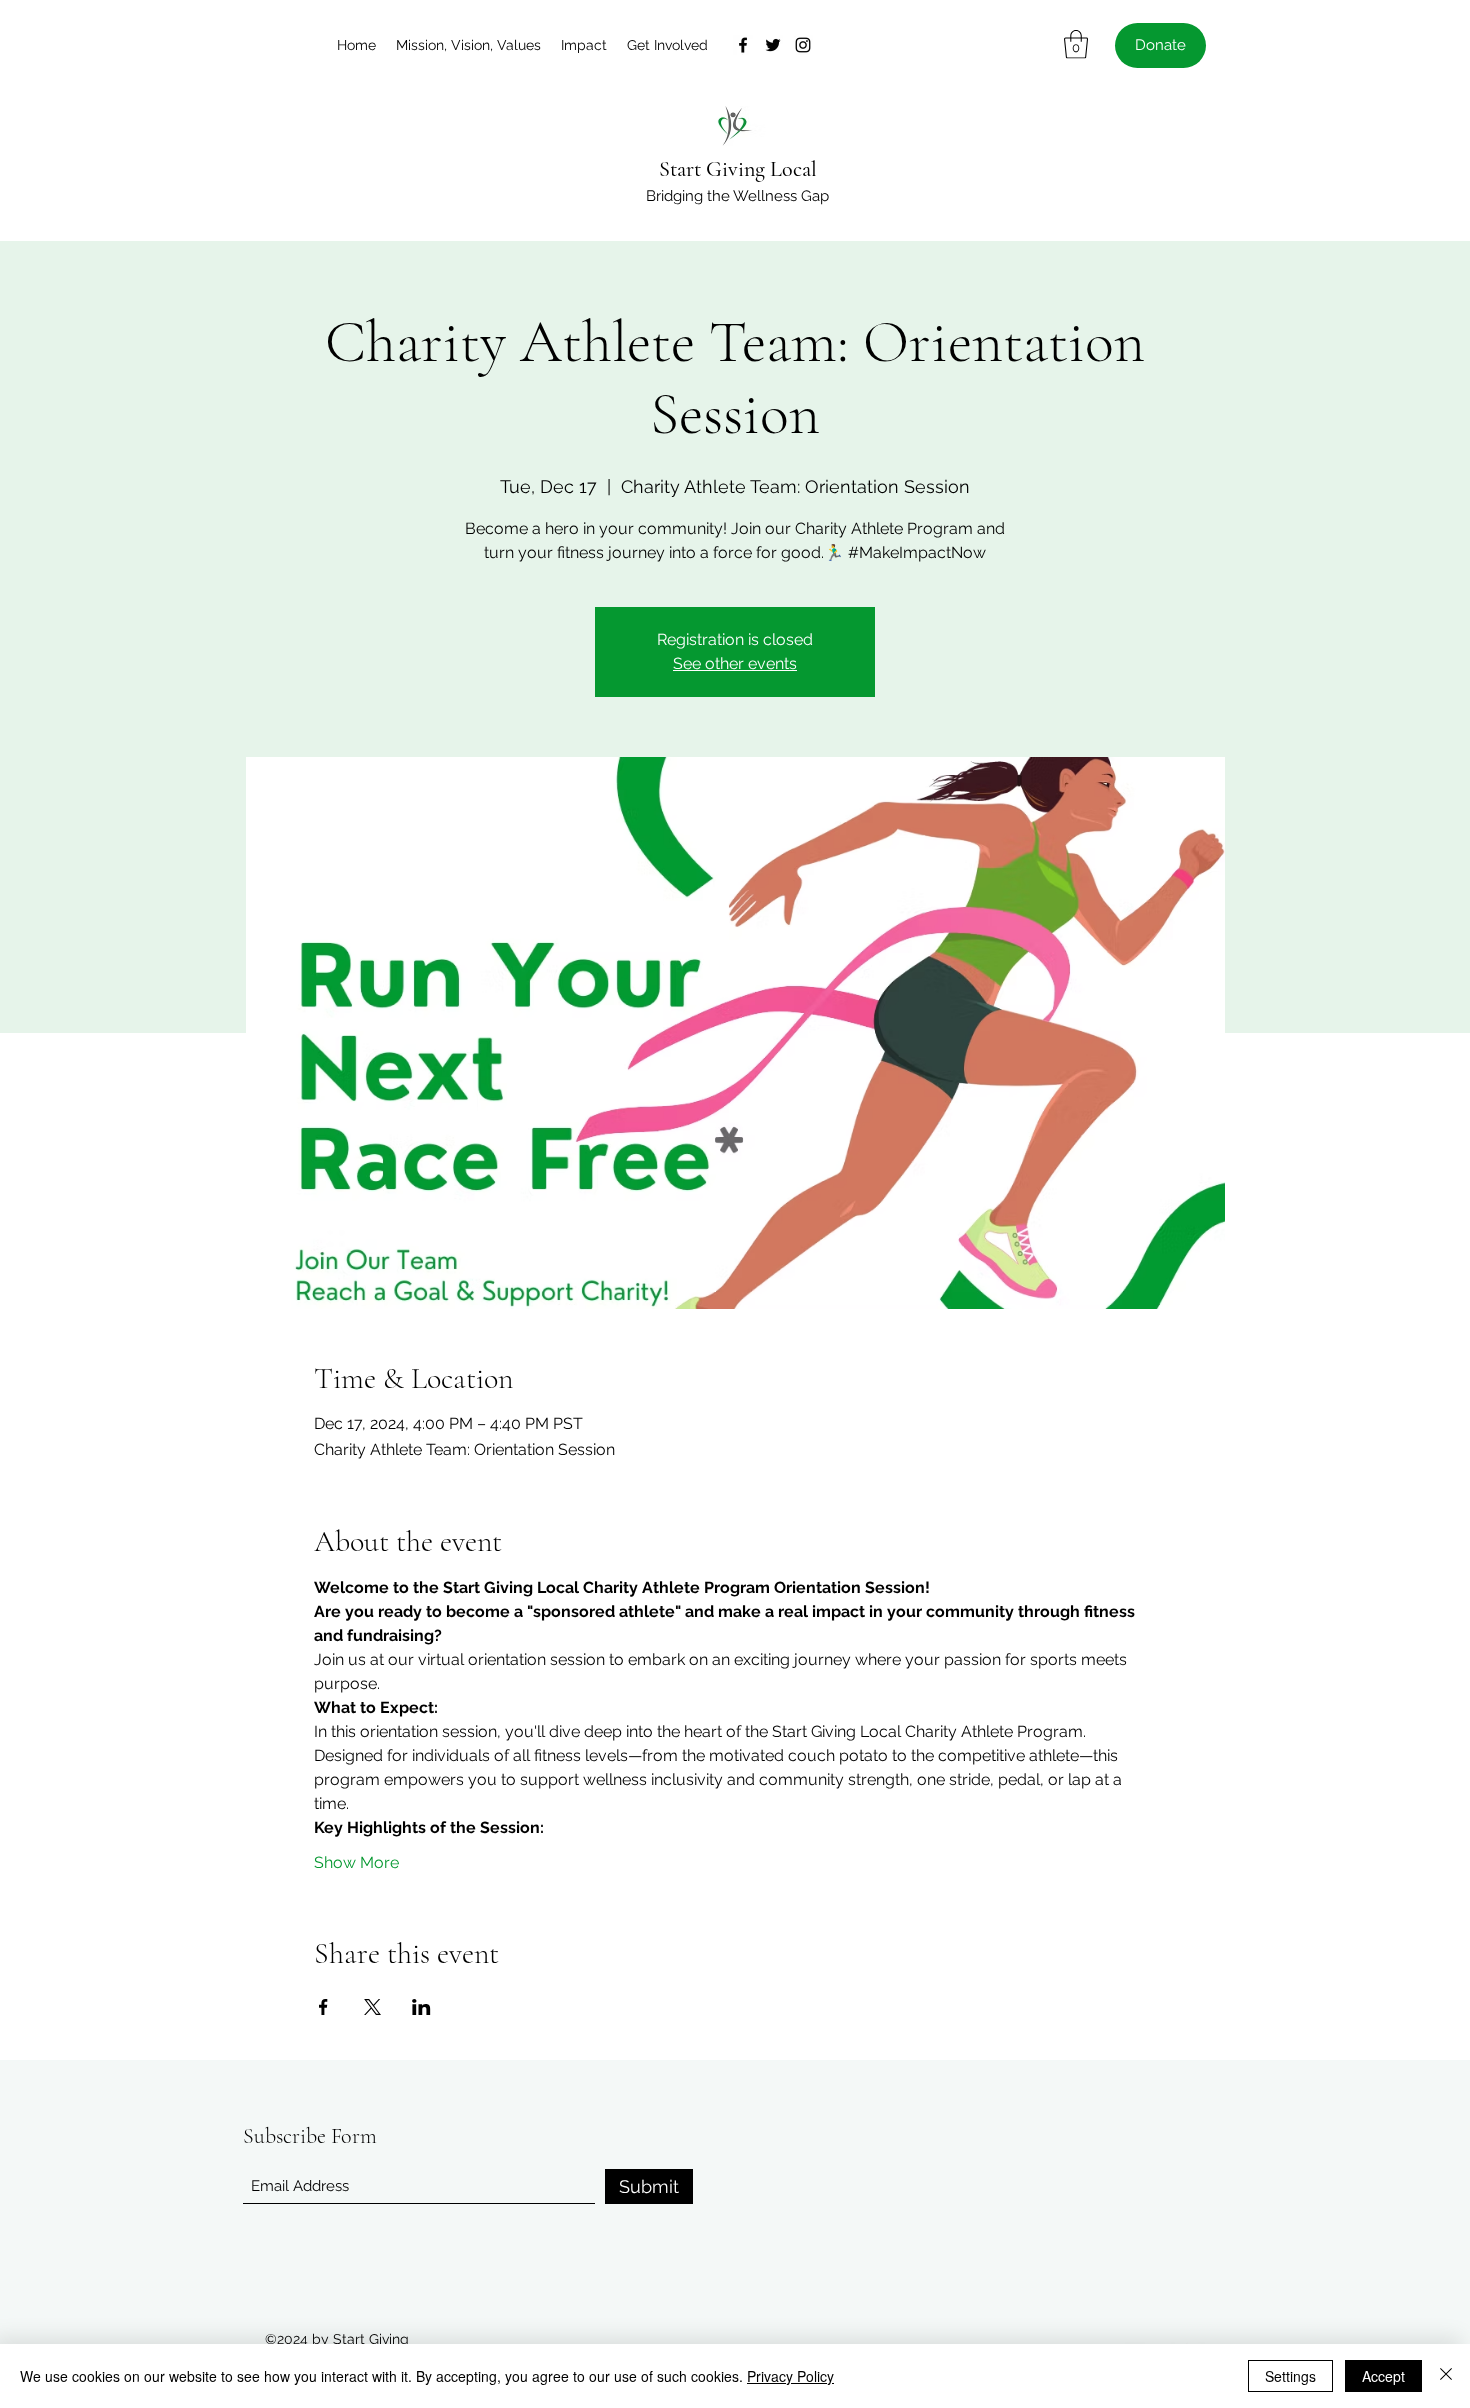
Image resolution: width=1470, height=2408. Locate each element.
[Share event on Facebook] (323, 2007)
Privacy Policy (790, 2376)
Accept (1383, 2376)
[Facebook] (743, 45)
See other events (735, 663)
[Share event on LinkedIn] (421, 2007)
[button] (1076, 44)
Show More (356, 1862)
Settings (1290, 2376)
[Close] (1446, 2376)
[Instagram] (803, 45)
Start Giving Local (738, 169)
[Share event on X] (372, 2007)
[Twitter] (773, 45)
